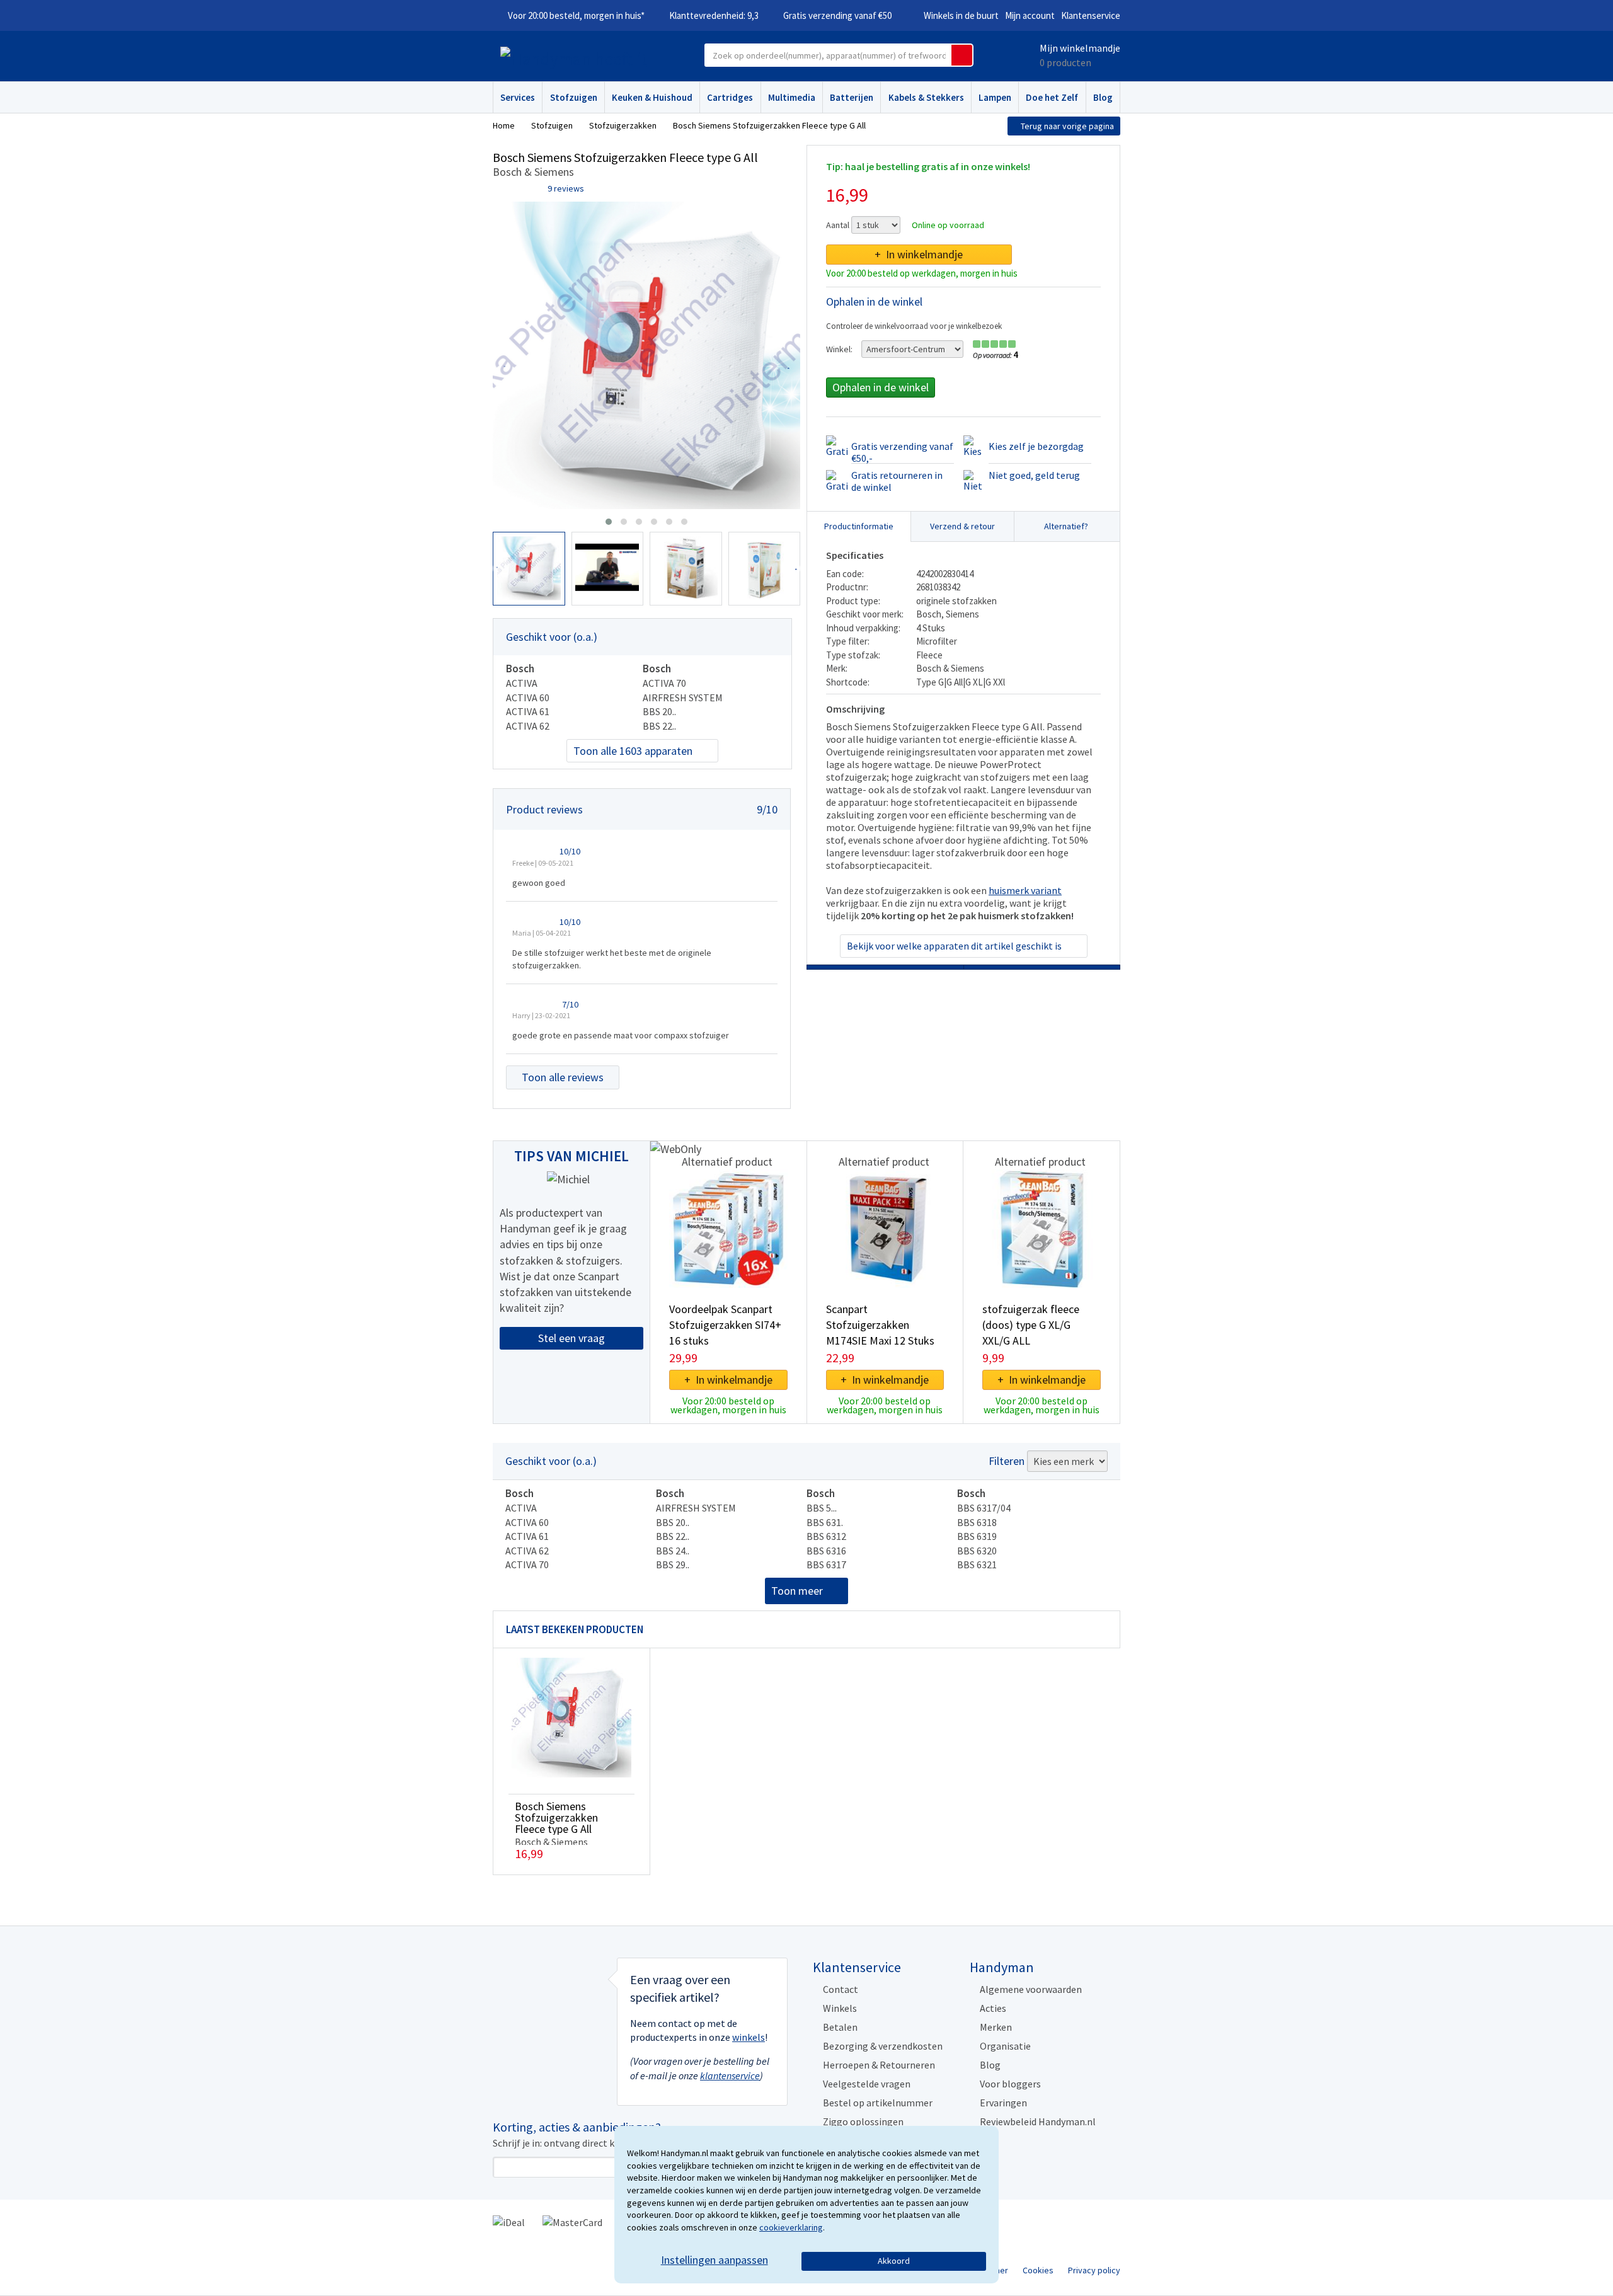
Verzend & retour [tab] (962, 526)
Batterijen (852, 97)
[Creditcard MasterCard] (572, 2222)
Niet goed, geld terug (1034, 475)
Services (518, 97)
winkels (749, 2037)
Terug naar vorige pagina (1067, 126)
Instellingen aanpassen (715, 2260)
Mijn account (1030, 15)
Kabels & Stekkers (926, 97)
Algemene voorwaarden (1031, 1989)
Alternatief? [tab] (1066, 526)
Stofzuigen (574, 97)
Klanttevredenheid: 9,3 (714, 15)
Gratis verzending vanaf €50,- (902, 452)
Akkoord (894, 2261)
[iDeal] (509, 2222)
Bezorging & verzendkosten (883, 2046)
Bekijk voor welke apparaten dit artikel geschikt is (954, 946)
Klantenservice (1091, 15)
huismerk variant (1025, 890)
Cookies (1038, 2270)
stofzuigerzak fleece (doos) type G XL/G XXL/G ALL (1031, 1325)
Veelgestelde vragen (867, 2084)
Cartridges (730, 97)
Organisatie (1005, 2046)
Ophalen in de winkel (881, 387)
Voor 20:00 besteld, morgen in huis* (576, 15)
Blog (1103, 97)
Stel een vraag (571, 1338)
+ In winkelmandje (919, 254)
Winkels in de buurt (961, 15)
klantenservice (730, 2075)
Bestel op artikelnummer (878, 2103)
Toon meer (797, 1591)
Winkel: (839, 349)
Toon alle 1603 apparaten (633, 751)
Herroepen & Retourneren (879, 2065)
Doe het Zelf (1052, 97)
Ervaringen (1003, 2103)
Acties (993, 2008)
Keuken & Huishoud (652, 97)
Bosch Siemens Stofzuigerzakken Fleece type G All (556, 1817)
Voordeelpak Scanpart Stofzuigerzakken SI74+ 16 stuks (725, 1325)
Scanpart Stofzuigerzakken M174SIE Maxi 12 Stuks (880, 1325)
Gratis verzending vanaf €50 (837, 15)
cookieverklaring (791, 2227)
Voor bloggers (1010, 2084)
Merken (996, 2027)
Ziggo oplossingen (863, 2121)
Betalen (840, 2027)
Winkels (840, 2008)
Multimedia (792, 97)
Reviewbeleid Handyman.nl (1038, 2121)
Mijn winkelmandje (1080, 48)
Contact (841, 1989)
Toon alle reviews (563, 1077)
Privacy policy (1094, 2270)
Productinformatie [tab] (859, 526)
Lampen (995, 97)
